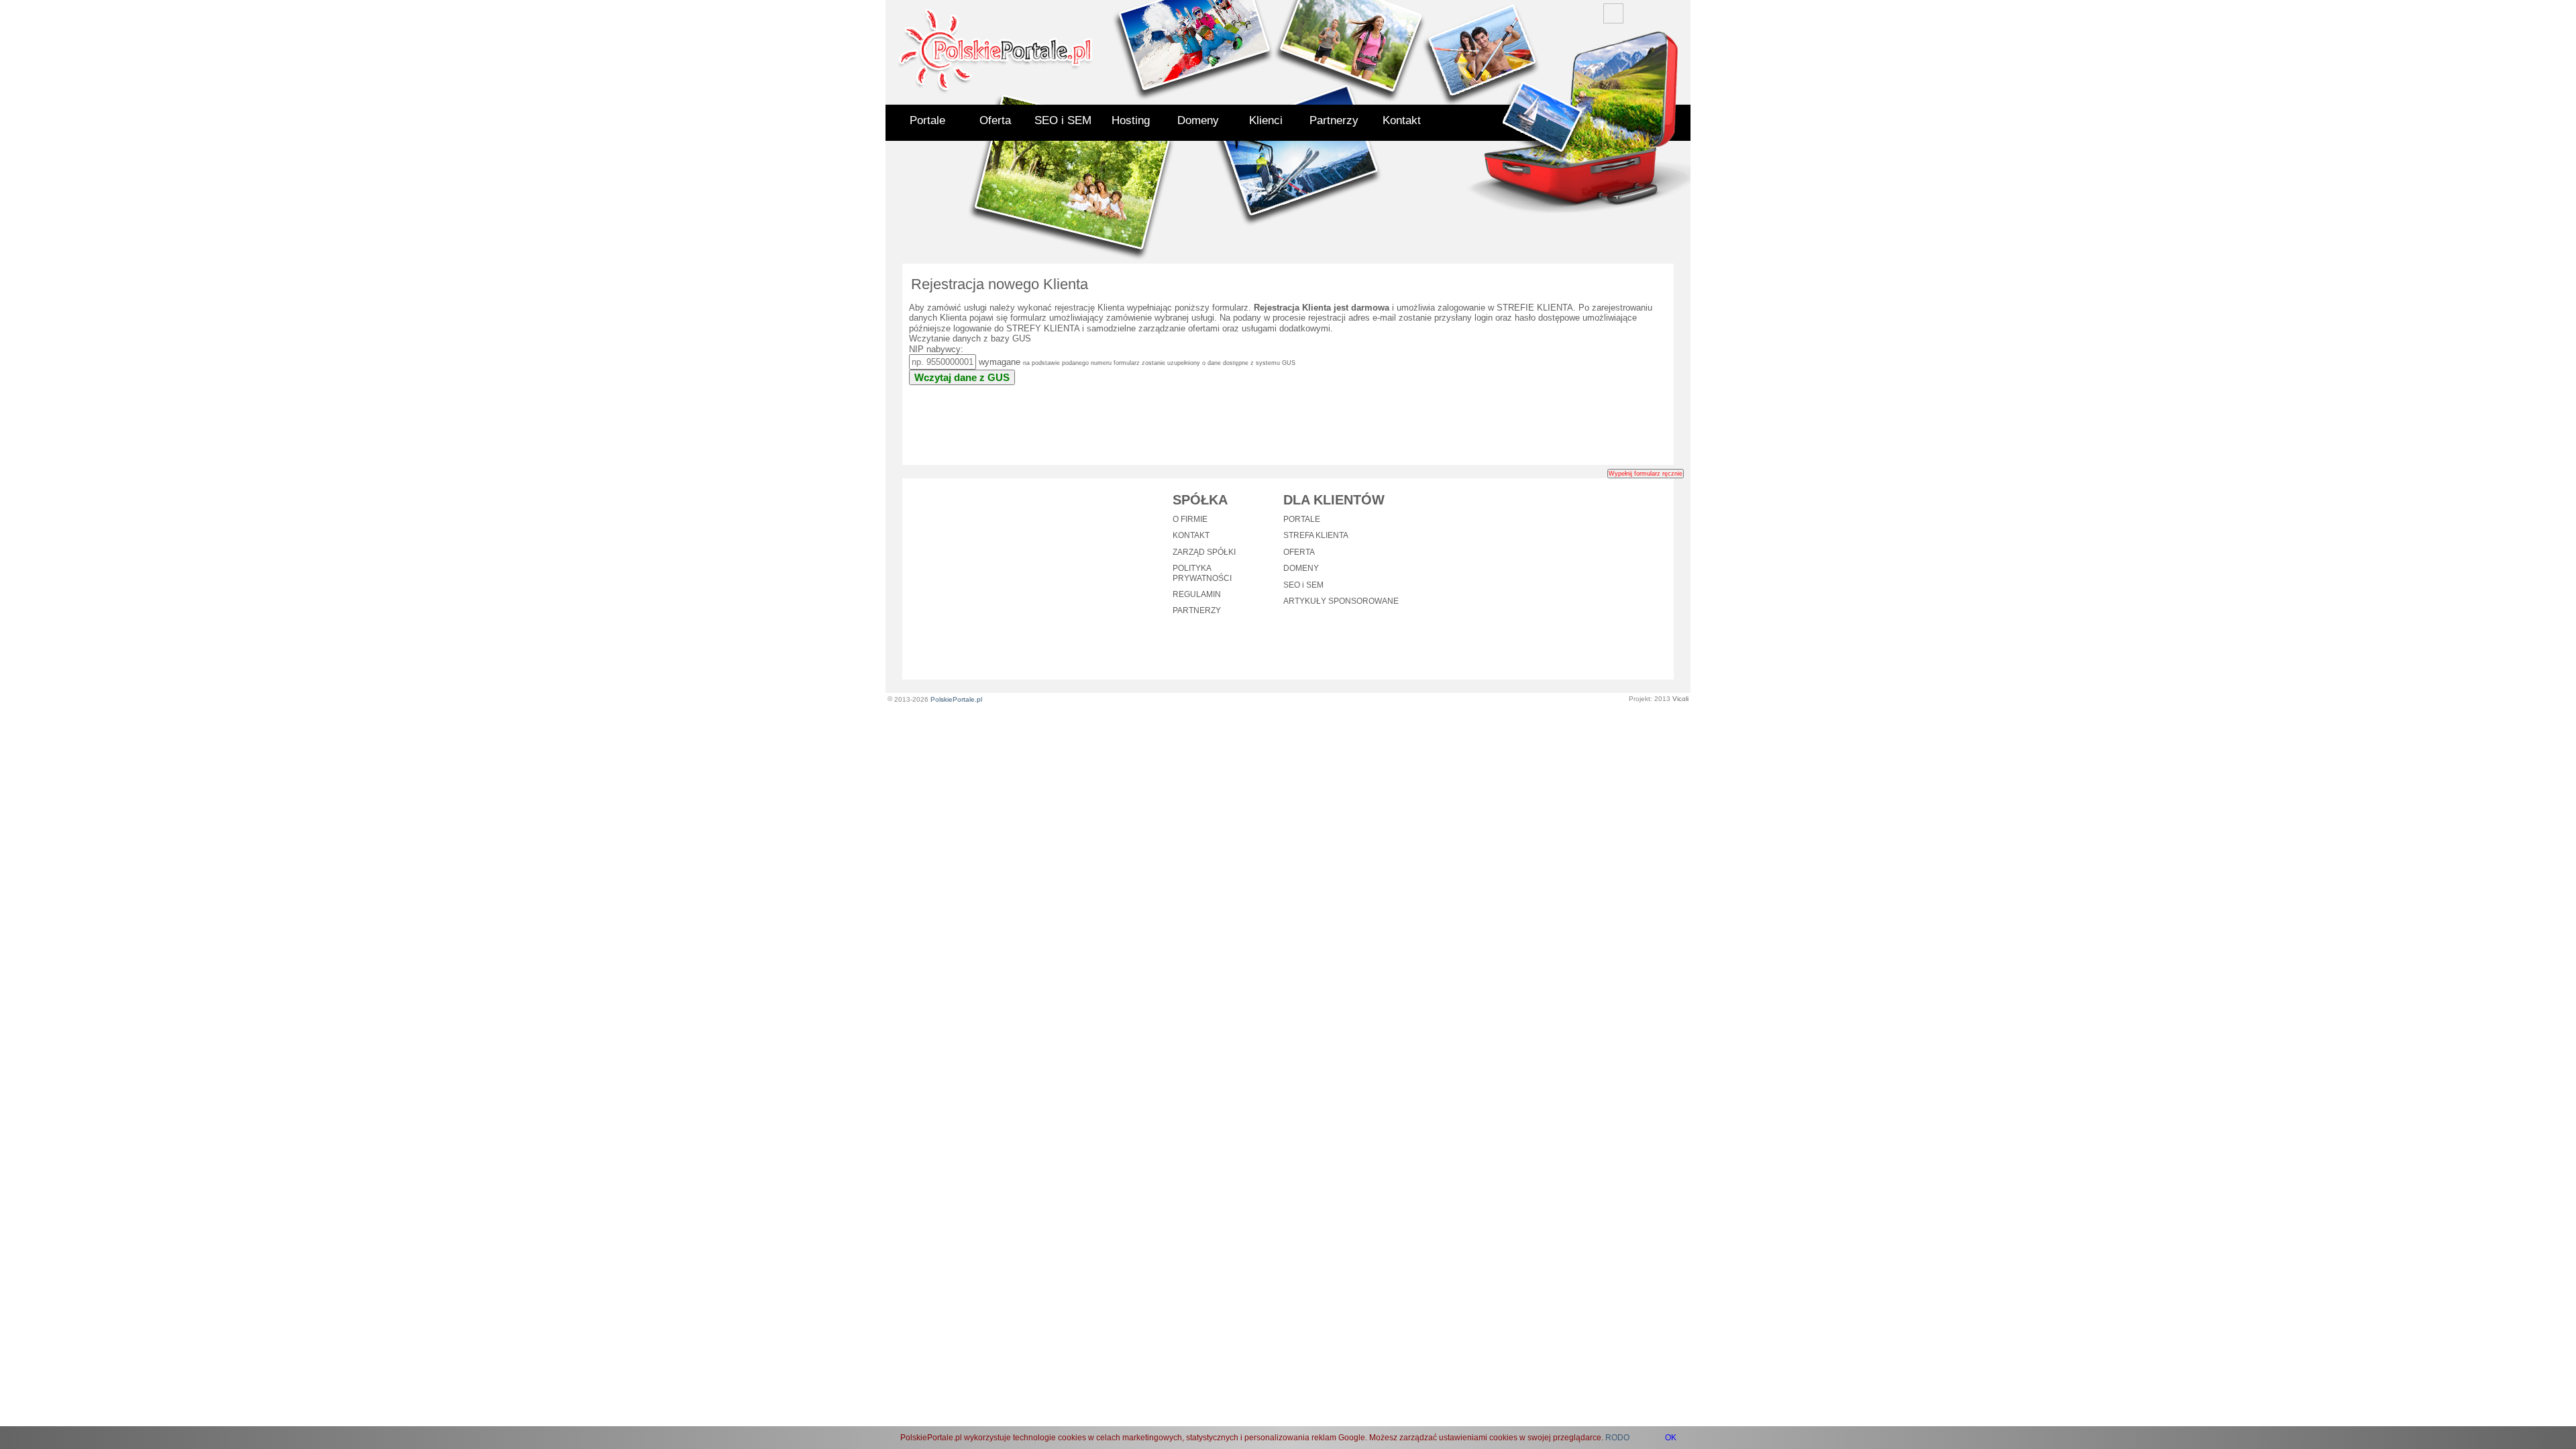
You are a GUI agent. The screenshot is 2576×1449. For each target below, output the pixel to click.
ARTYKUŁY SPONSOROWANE (1341, 601)
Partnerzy (1334, 120)
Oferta (995, 120)
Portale (927, 120)
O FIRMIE (1190, 519)
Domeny (1198, 120)
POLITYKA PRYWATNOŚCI (1202, 573)
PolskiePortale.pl (956, 699)
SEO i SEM (1063, 120)
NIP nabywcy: (936, 349)
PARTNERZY (1197, 610)
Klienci (1266, 120)
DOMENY (1301, 568)
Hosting (1131, 120)
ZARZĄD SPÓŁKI (1204, 552)
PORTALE (1302, 519)
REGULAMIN (1197, 594)
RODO (1617, 1438)
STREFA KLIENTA (1316, 535)
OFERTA (1299, 552)
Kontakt (1402, 120)
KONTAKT (1191, 535)
